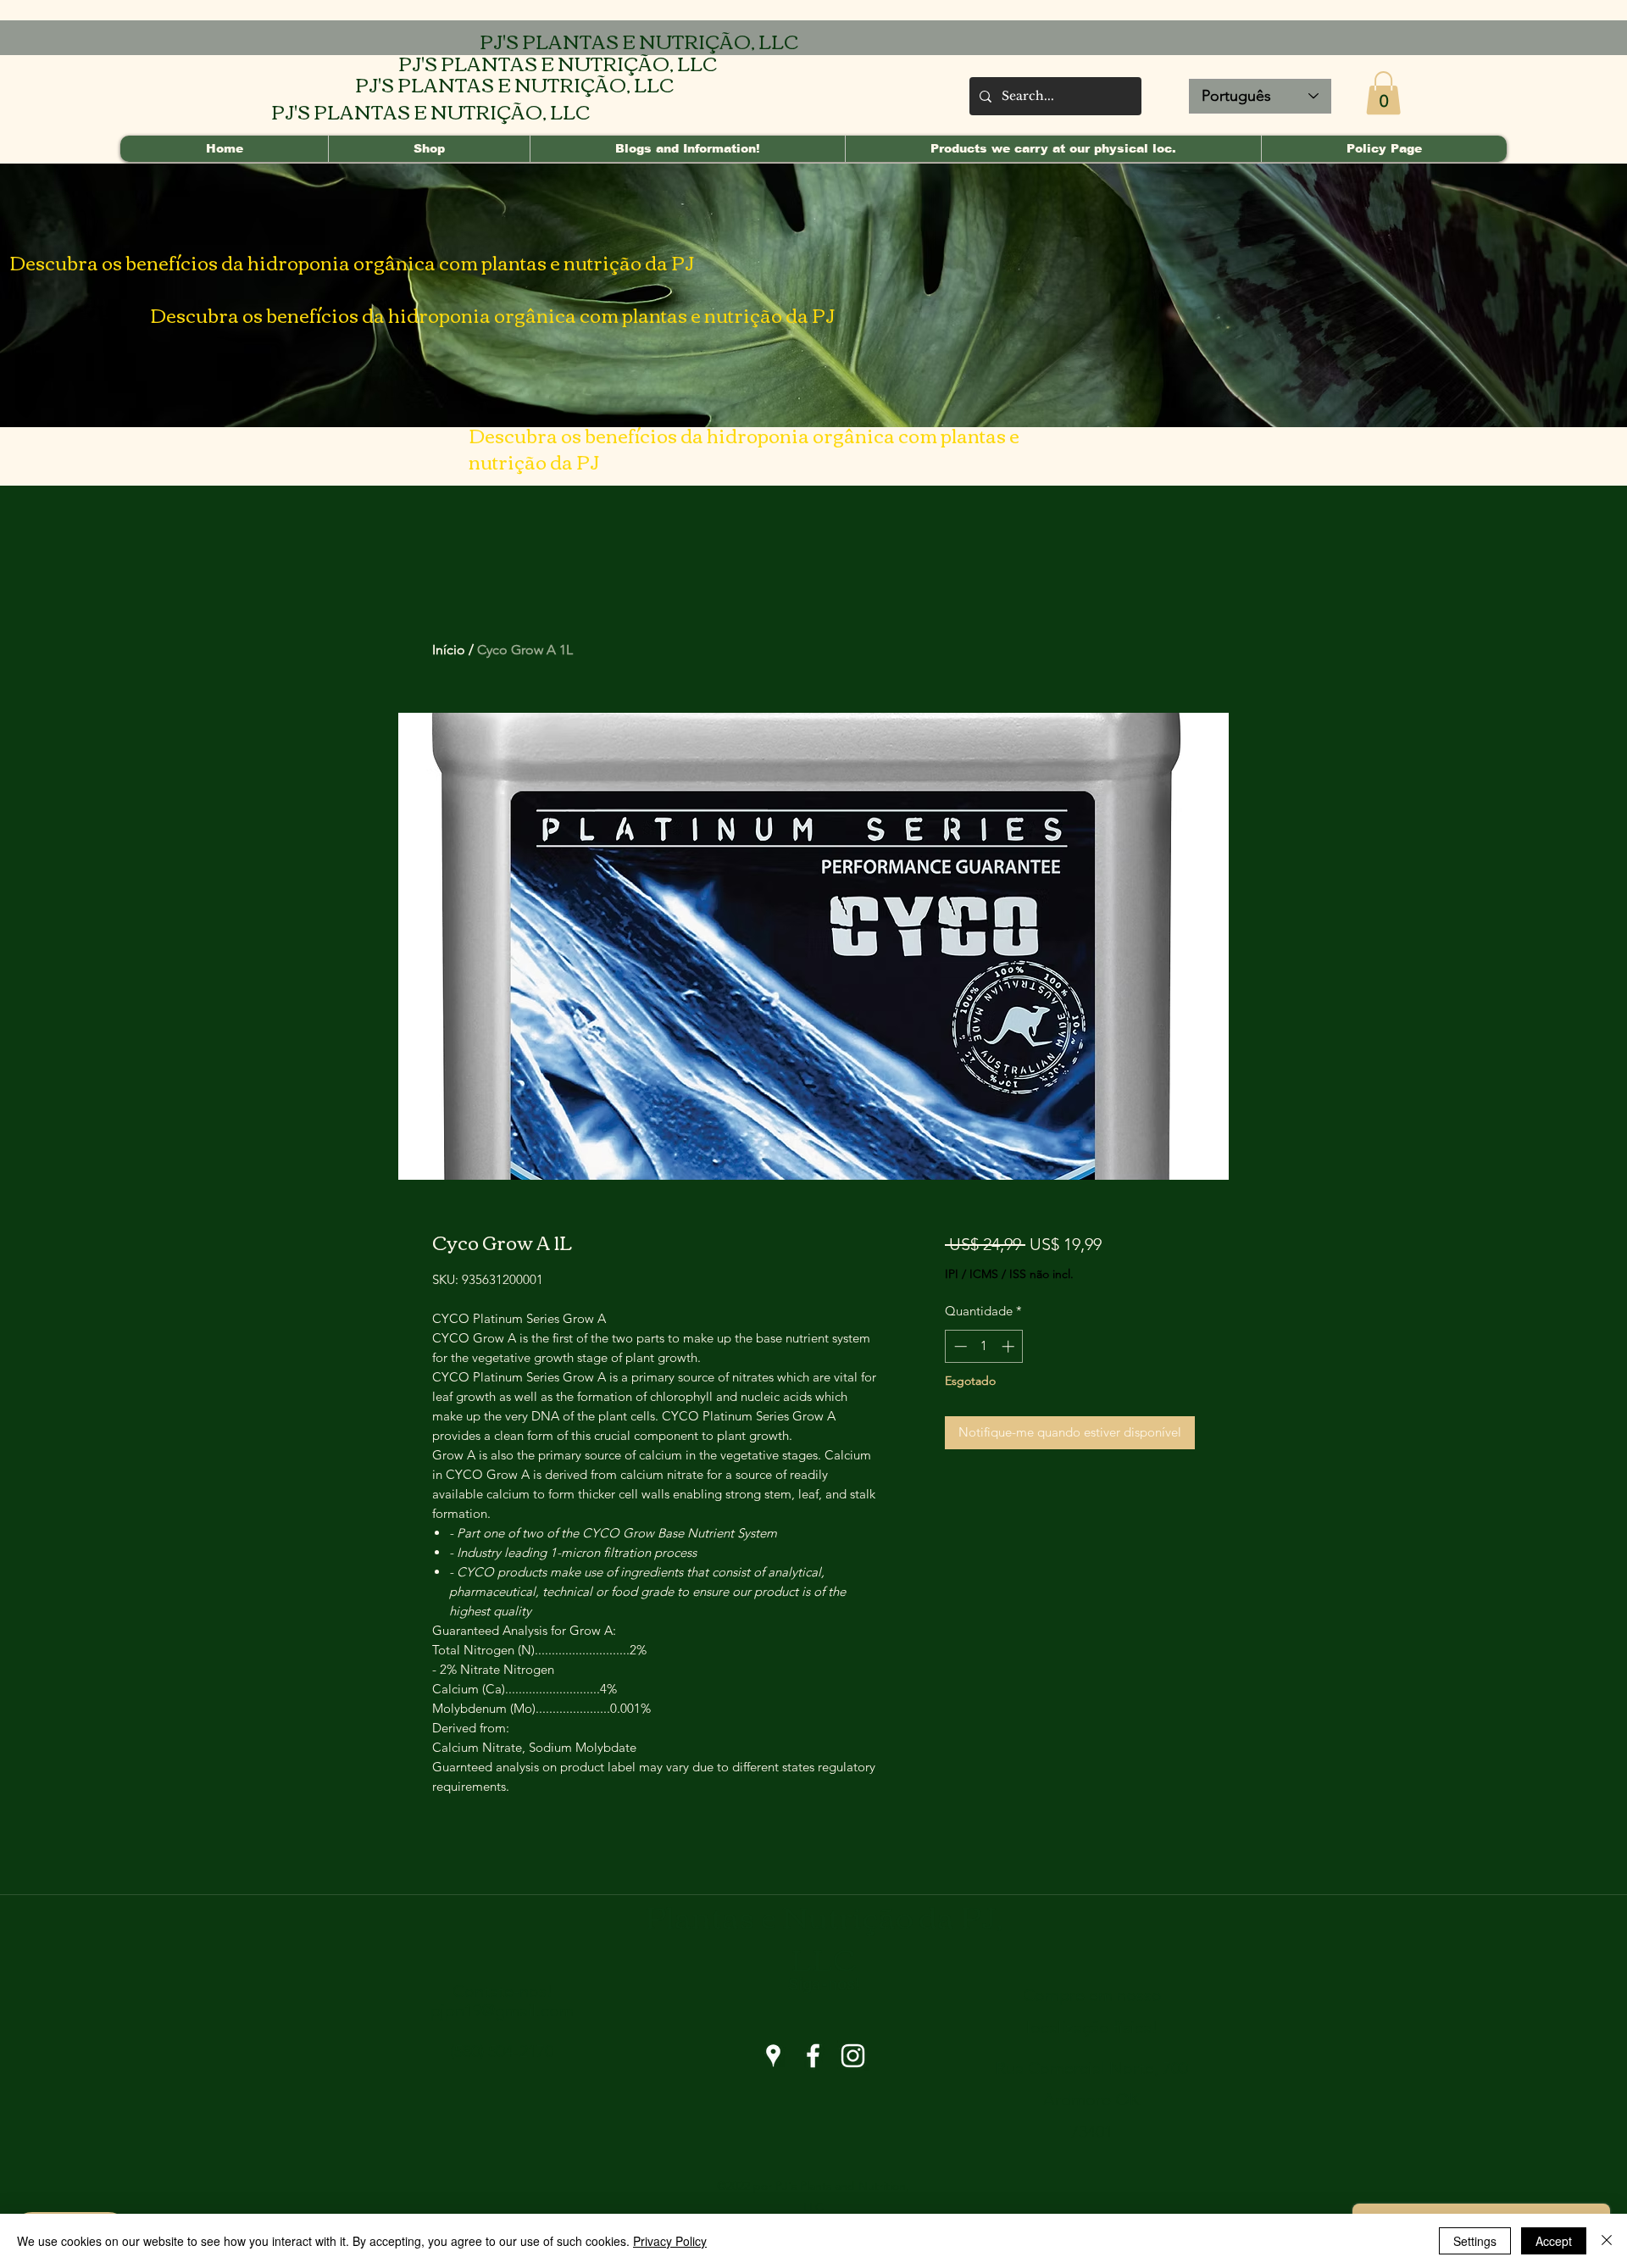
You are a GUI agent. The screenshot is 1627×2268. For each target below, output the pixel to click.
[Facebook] (813, 2056)
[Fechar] (1607, 2241)
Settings (1475, 2241)
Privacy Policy (670, 2241)
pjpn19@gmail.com (502, 2010)
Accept (1554, 2241)
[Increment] (1010, 1346)
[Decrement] (959, 1346)
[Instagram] (853, 2056)
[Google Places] (773, 2056)
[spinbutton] (984, 1346)
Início (449, 650)
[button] (1383, 93)
